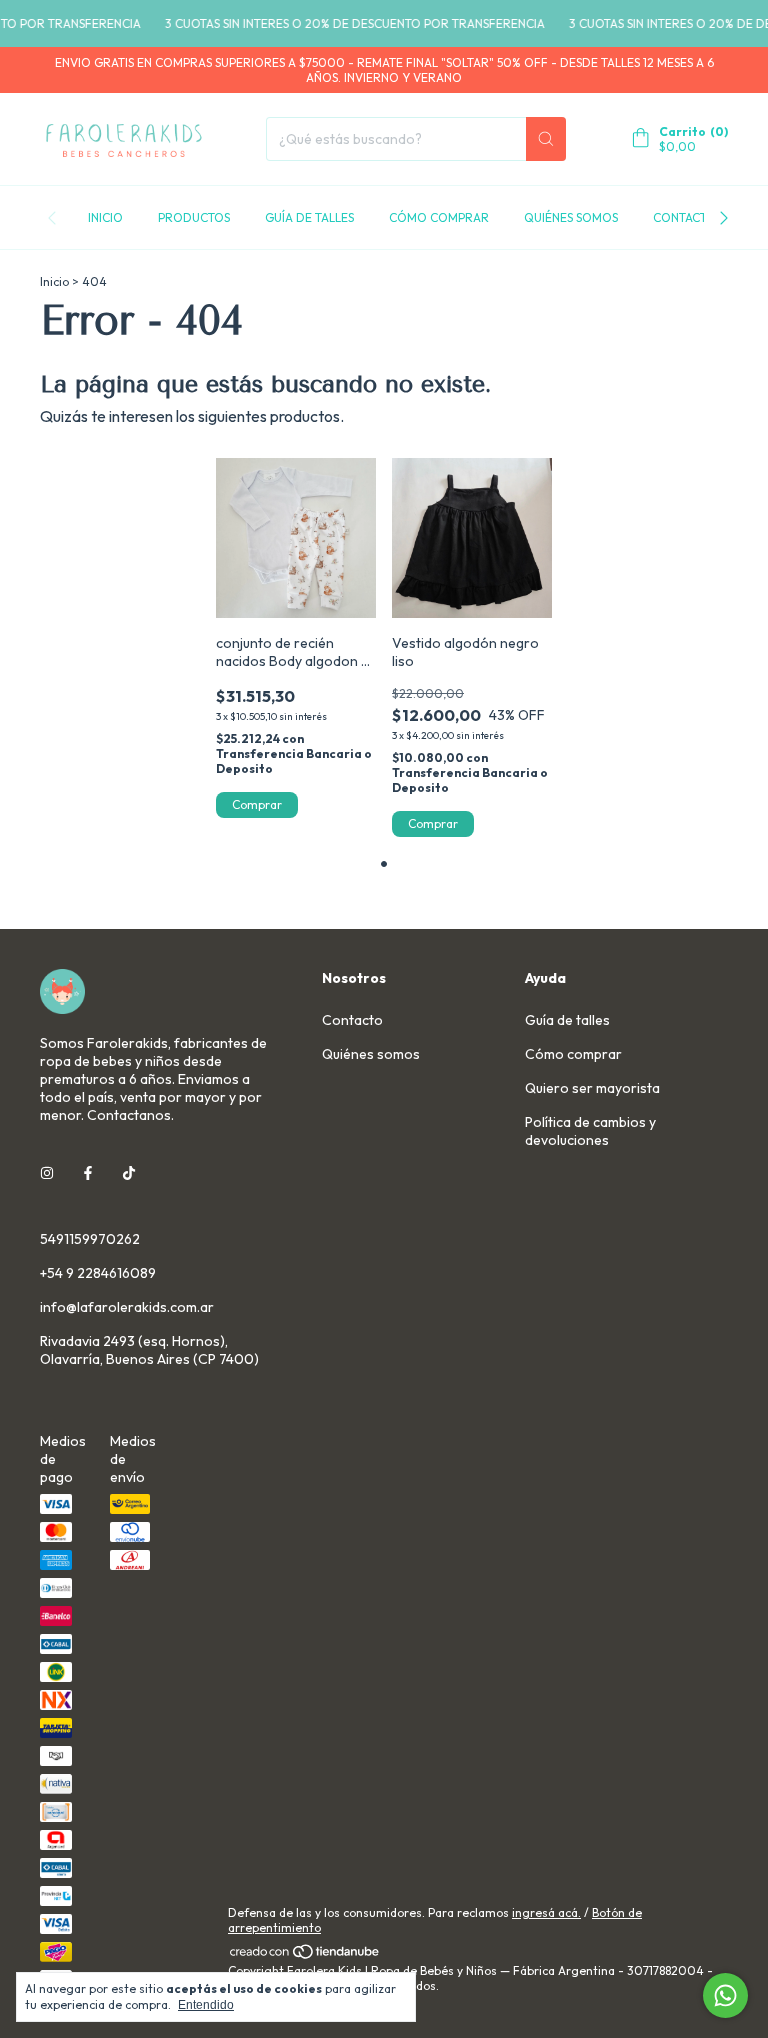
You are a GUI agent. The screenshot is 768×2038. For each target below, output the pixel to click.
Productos (194, 217)
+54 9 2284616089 (98, 1273)
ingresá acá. (546, 1912)
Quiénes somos (571, 217)
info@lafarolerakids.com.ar (127, 1307)
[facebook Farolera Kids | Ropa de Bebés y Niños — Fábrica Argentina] (88, 1173)
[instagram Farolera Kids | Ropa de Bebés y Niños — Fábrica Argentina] (47, 1173)
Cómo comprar (439, 217)
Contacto (684, 217)
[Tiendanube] (305, 1955)
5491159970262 (90, 1239)
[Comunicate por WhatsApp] (725, 1995)
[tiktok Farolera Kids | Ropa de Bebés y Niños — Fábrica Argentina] (129, 1173)
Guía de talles (309, 217)
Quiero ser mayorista (592, 1088)
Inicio (105, 217)
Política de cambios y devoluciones (590, 1131)
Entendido (206, 2005)
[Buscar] (546, 139)
